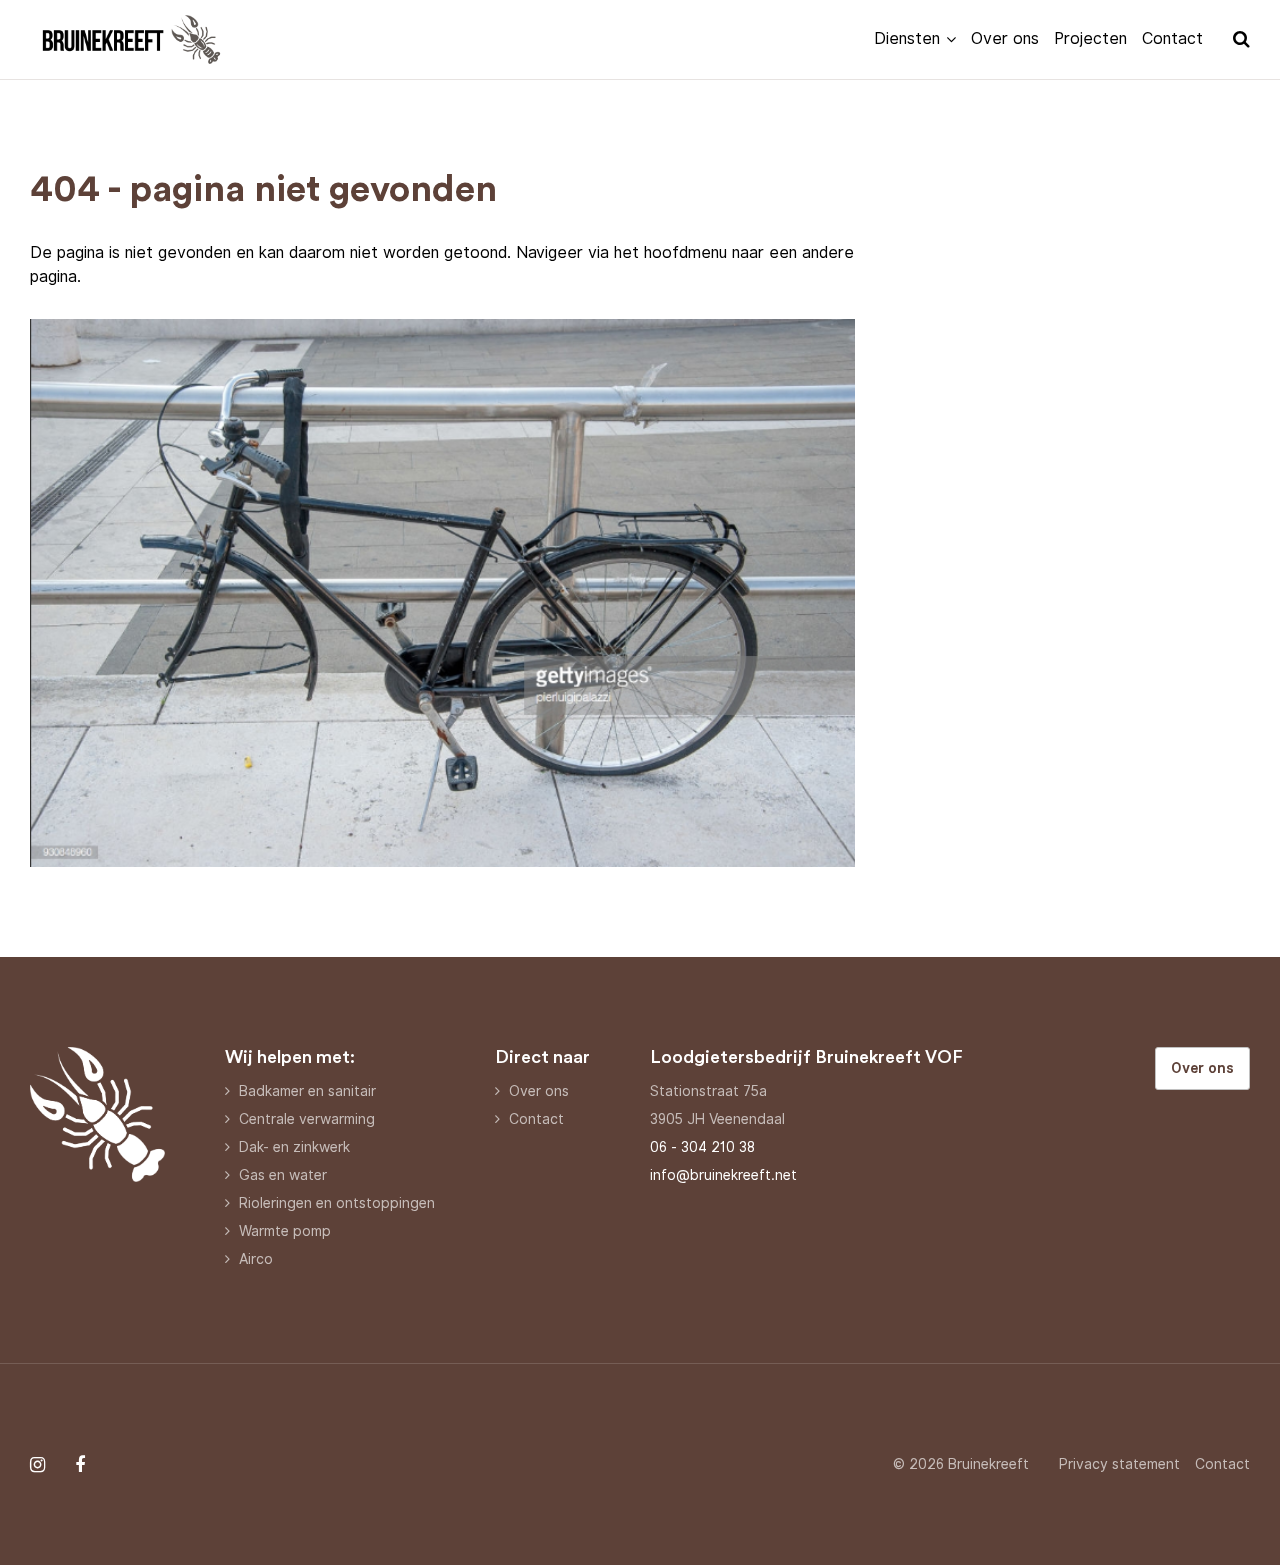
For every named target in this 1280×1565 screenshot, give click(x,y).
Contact (1172, 38)
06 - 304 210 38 (702, 1147)
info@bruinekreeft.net (723, 1175)
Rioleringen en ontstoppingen (337, 1203)
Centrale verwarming (307, 1119)
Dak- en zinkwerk (294, 1147)
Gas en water (283, 1175)
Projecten (1090, 38)
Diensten (907, 38)
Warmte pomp (285, 1231)
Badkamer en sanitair (307, 1091)
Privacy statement (1119, 1464)
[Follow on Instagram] (37, 1465)
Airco (256, 1259)
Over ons (1005, 38)
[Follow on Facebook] (80, 1465)
